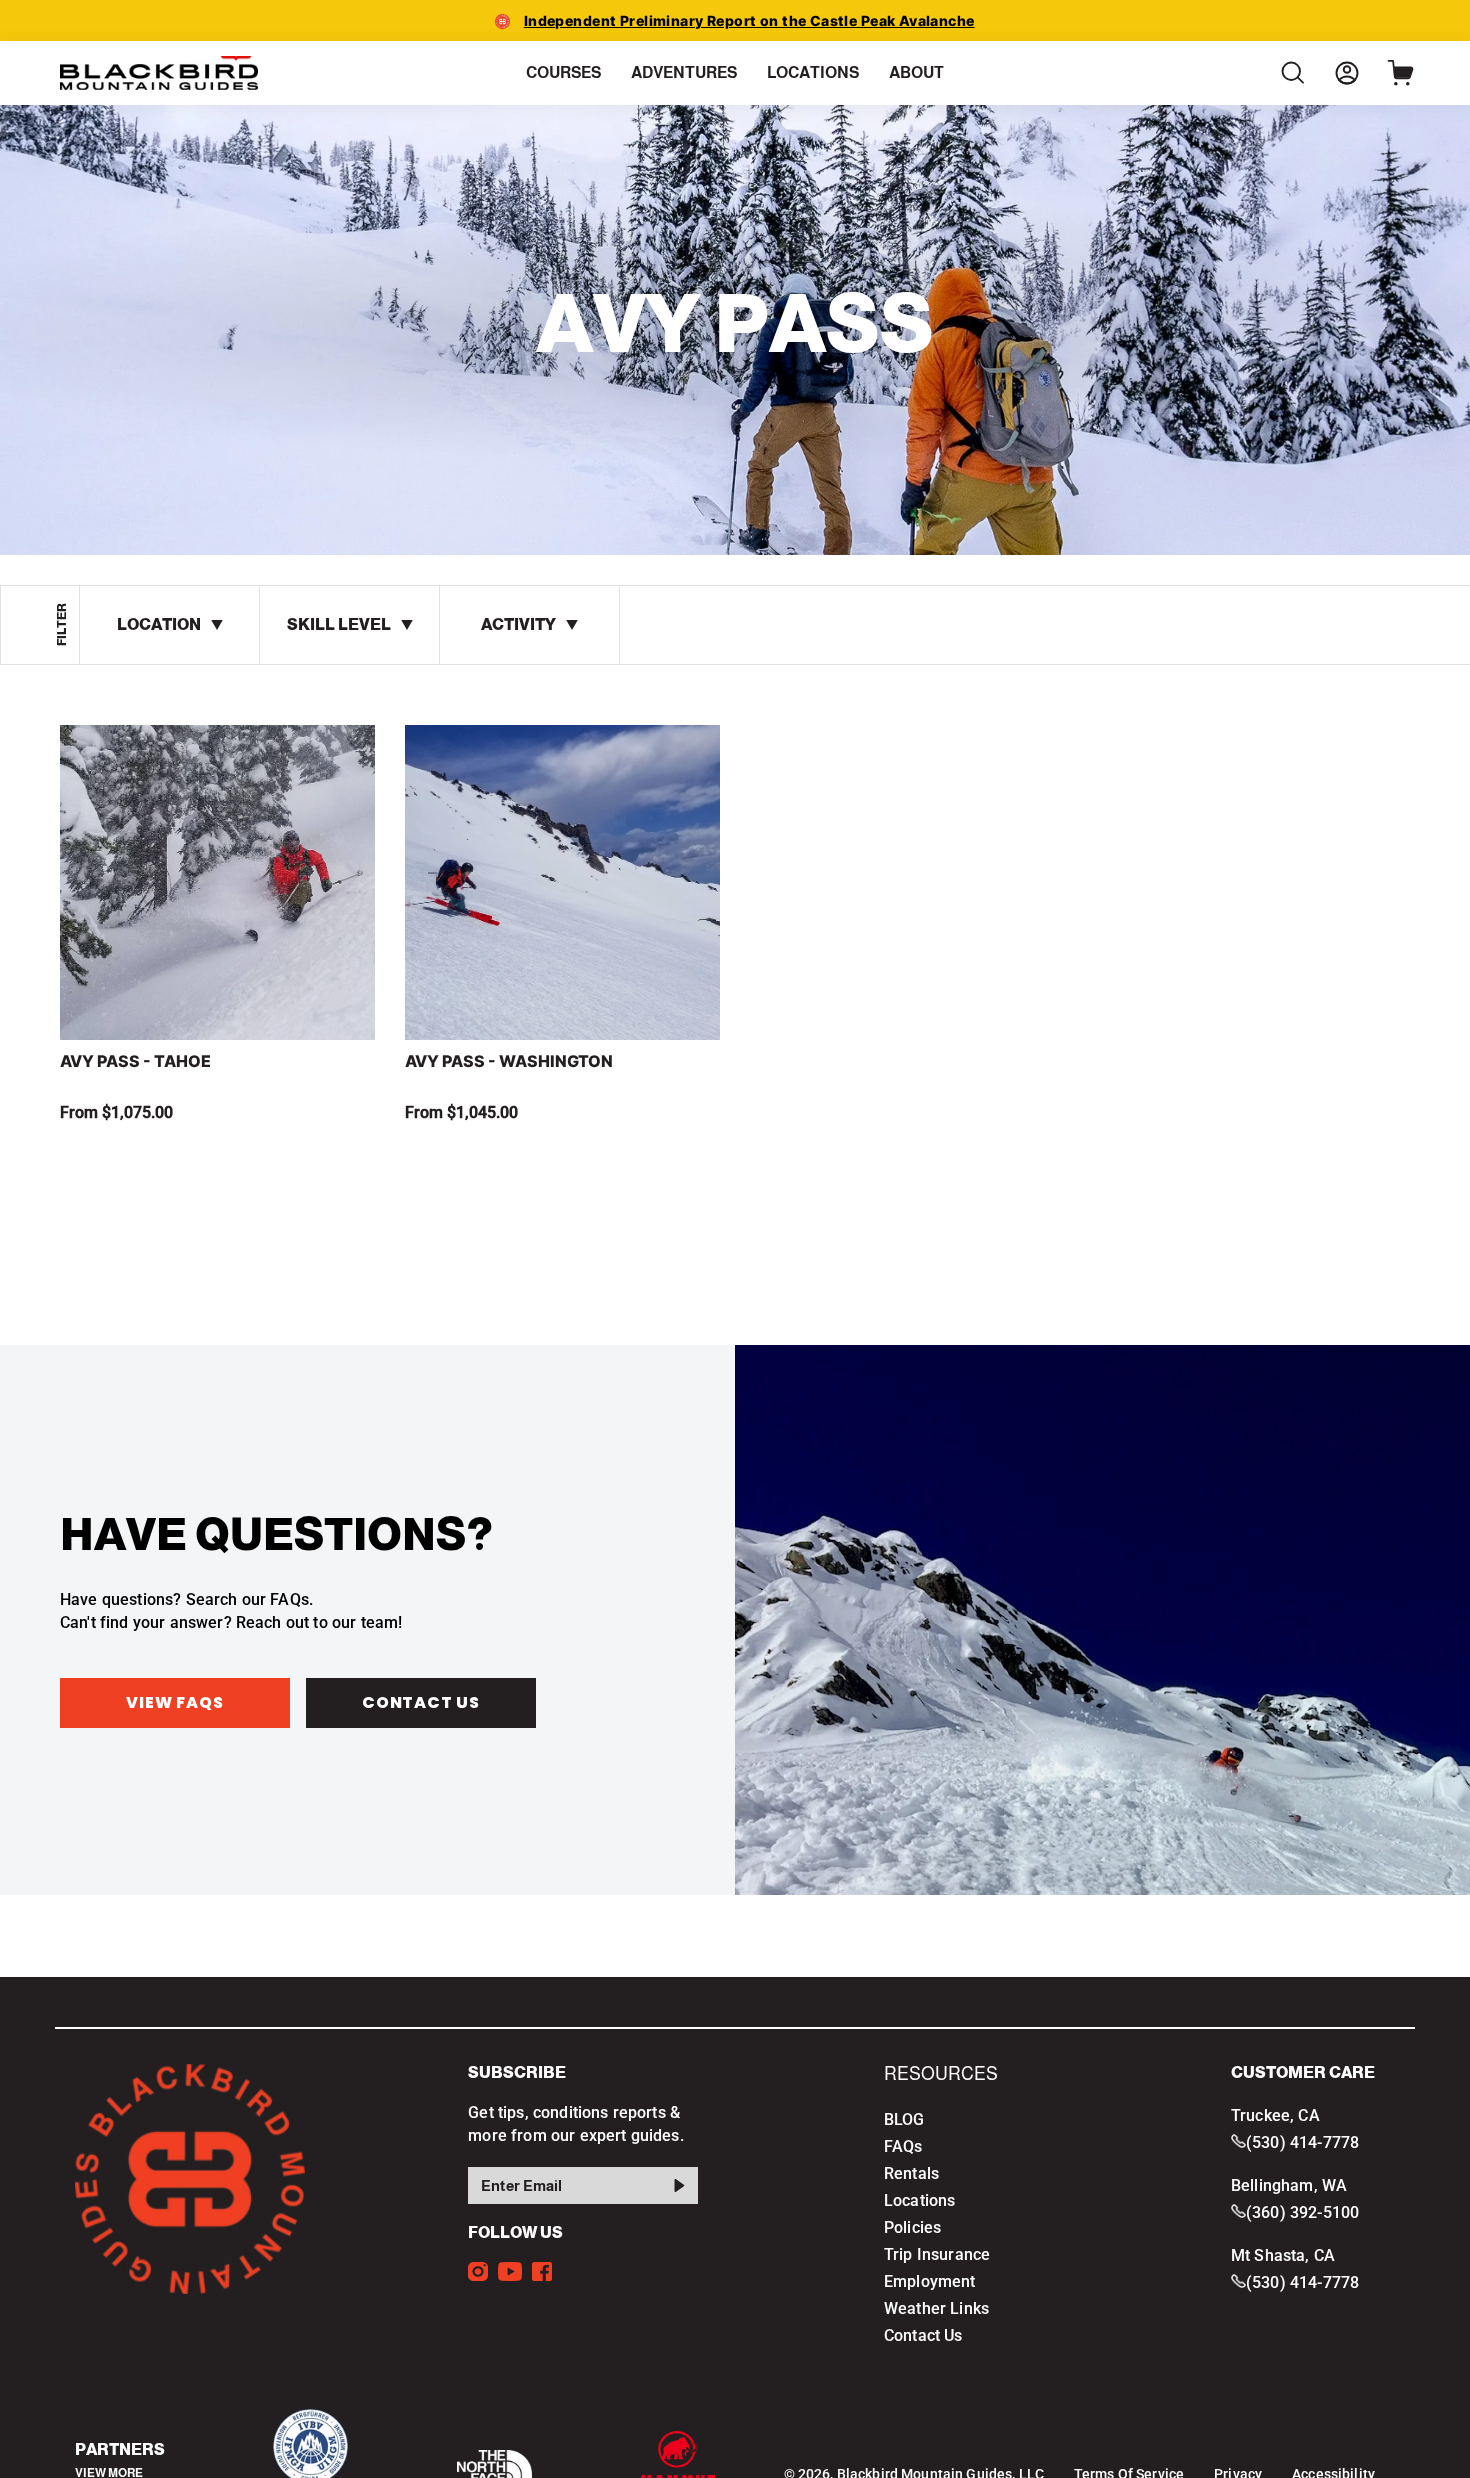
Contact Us (421, 1702)
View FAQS (174, 1702)
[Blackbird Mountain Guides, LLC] (160, 73)
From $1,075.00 (116, 1112)
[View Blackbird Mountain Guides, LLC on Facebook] (542, 2271)
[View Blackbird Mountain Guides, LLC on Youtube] (510, 2271)
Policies (912, 2227)
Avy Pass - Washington (509, 1061)
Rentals (911, 2173)
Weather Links (936, 2308)
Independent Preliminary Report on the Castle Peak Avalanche (749, 20)
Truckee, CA (1275, 2115)
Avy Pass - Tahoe (135, 1061)
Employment (930, 2281)
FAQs (903, 2146)
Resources (941, 2074)
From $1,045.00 (461, 1112)
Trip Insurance (937, 2254)
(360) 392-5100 (1302, 2212)
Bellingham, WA (1289, 2185)
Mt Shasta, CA (1283, 2255)
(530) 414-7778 (1302, 2142)
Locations (919, 2200)
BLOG (904, 2119)
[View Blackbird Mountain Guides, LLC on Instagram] (478, 2271)
